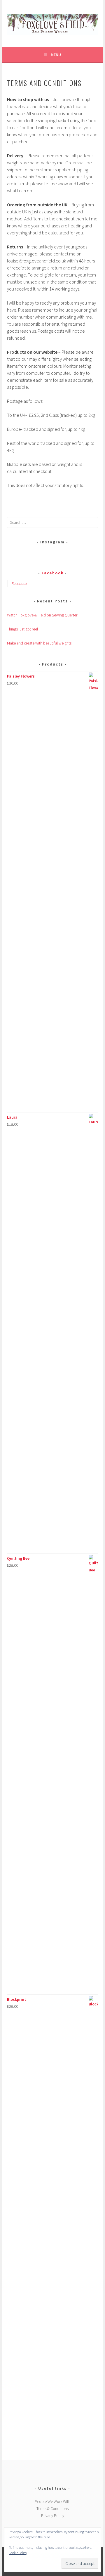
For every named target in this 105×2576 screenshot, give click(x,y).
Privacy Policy (53, 2515)
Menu (56, 55)
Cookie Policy (18, 2553)
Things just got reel (22, 629)
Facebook (53, 573)
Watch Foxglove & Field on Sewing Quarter (42, 615)
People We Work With (52, 2501)
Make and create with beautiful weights (39, 643)
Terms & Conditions (52, 2508)
